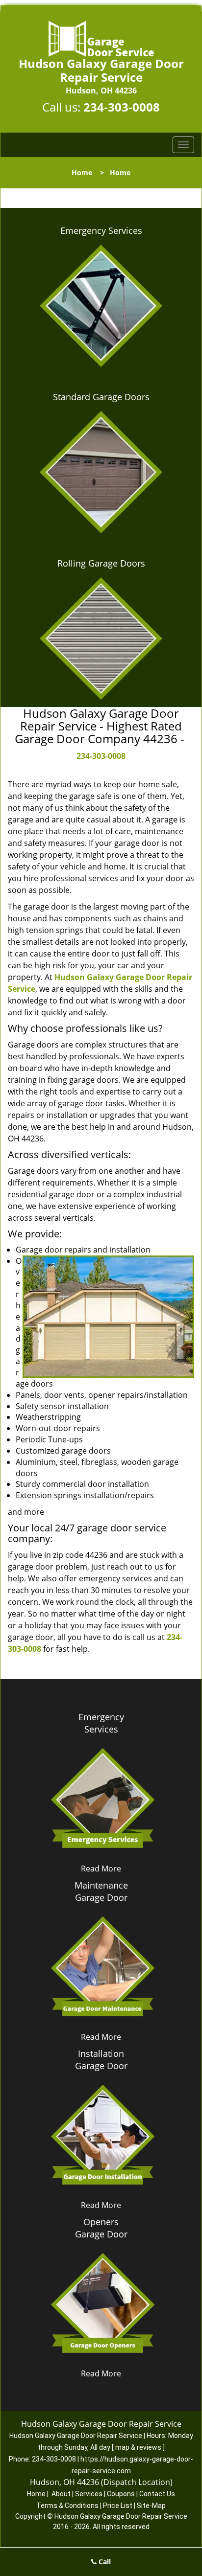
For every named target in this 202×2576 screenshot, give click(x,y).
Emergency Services (101, 230)
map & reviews (139, 2447)
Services (89, 2494)
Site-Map (151, 2506)
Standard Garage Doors (101, 397)
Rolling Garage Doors (101, 563)
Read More (101, 1869)
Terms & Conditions (67, 2506)
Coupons (121, 2494)
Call (104, 2562)
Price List (118, 2506)
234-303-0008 (122, 107)
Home (82, 172)
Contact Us (157, 2494)
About (61, 2494)
